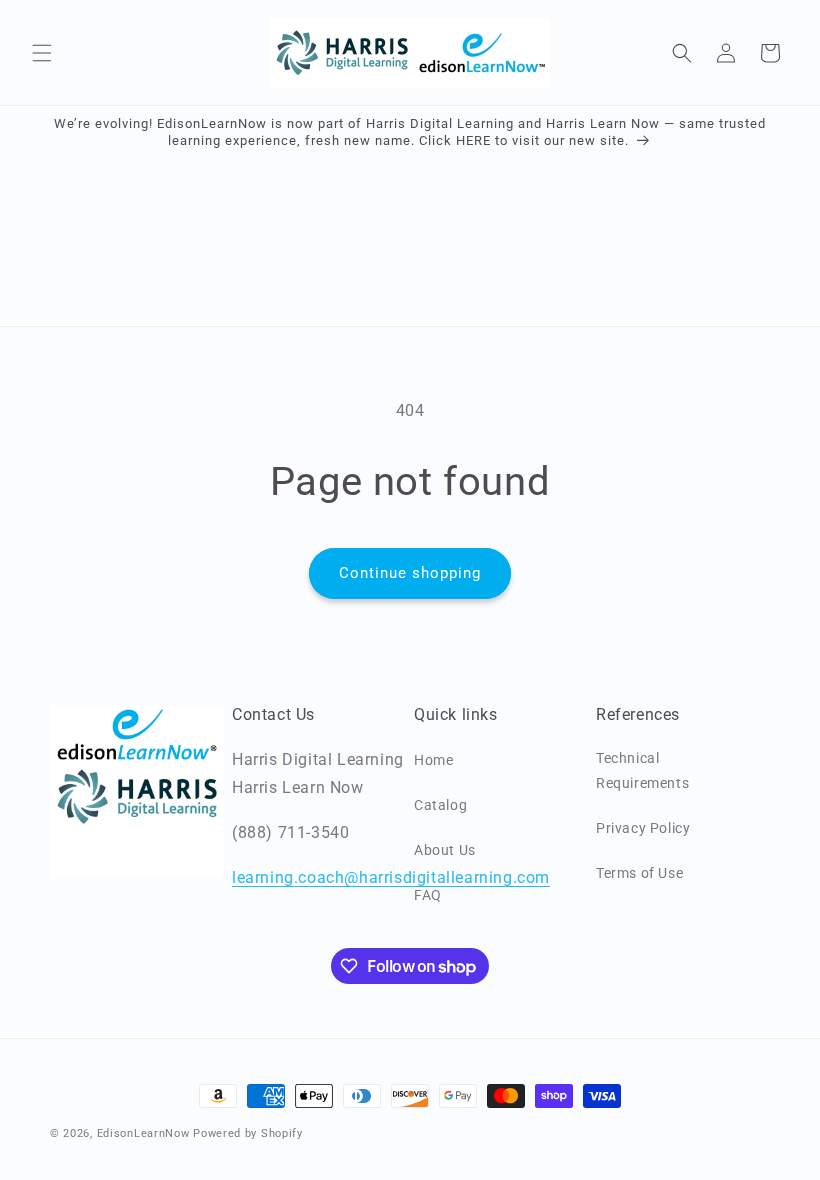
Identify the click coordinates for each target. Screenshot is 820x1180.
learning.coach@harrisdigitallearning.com (391, 877)
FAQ (428, 895)
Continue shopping (410, 573)
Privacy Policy (643, 828)
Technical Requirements (642, 770)
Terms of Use (639, 873)
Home (433, 760)
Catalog (440, 805)
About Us (445, 850)
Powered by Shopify (248, 1133)
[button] (42, 53)
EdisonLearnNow (143, 1133)
